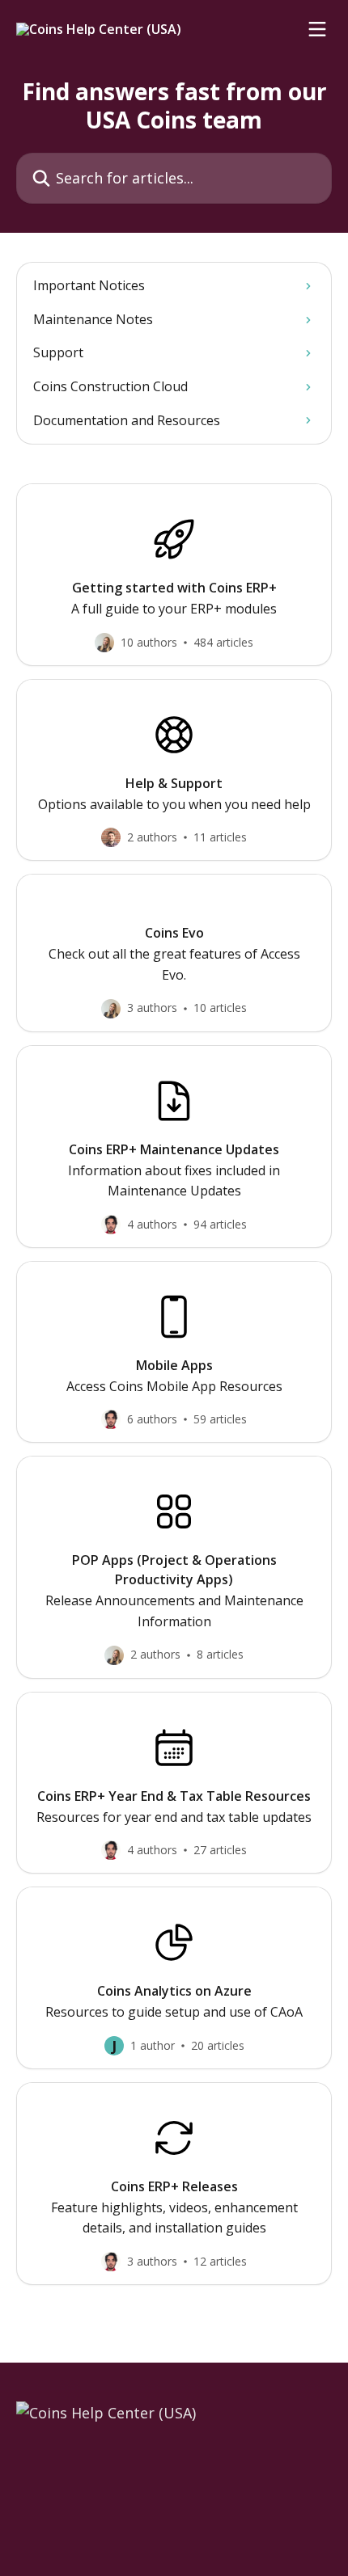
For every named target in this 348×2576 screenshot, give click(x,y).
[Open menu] (317, 29)
